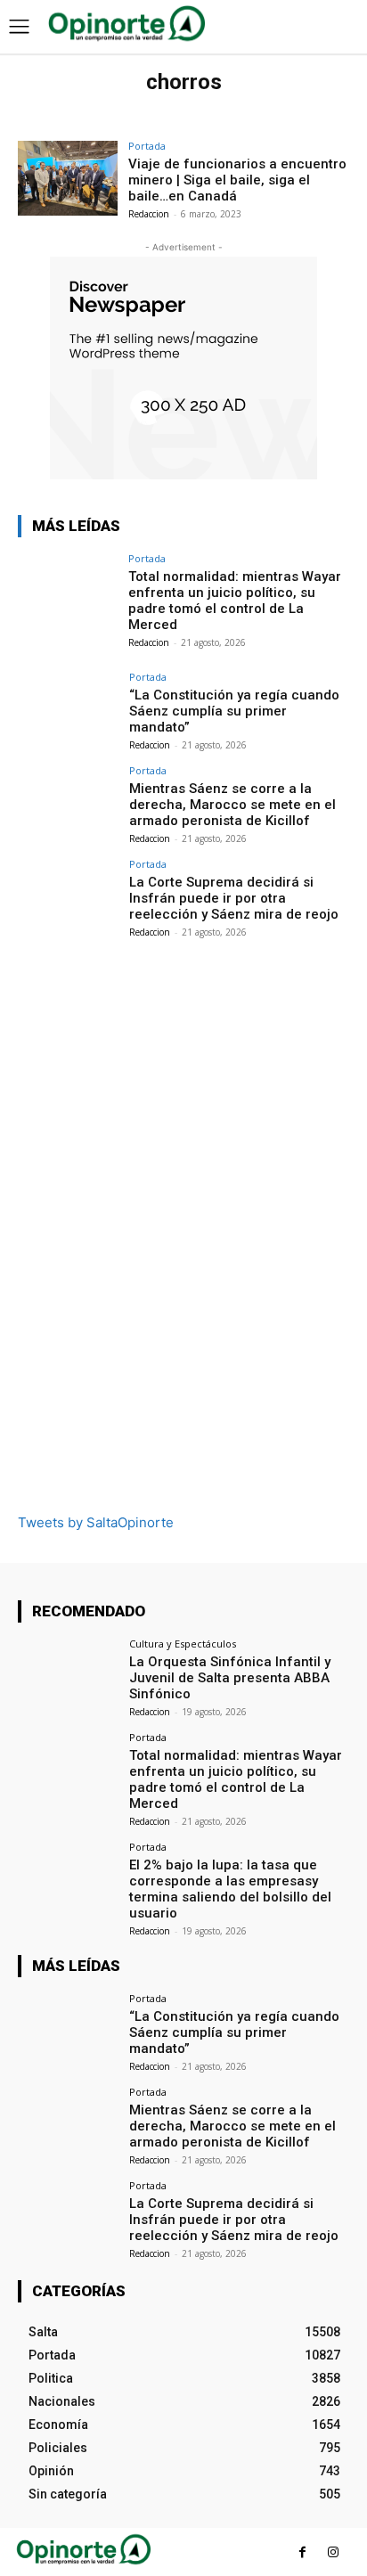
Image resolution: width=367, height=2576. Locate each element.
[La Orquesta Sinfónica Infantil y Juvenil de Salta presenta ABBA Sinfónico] (68, 1676)
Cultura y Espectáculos (183, 1644)
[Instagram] (334, 2552)
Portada (147, 146)
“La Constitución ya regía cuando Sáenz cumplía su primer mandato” (234, 711)
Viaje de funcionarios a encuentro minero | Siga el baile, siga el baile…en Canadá (237, 180)
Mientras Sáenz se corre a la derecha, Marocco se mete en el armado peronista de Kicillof (232, 805)
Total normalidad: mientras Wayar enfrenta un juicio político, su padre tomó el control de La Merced (235, 601)
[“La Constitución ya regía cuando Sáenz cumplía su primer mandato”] (68, 709)
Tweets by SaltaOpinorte (96, 1522)
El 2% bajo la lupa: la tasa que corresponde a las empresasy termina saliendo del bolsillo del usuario (230, 1889)
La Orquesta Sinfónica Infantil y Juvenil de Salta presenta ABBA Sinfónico (230, 1678)
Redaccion (149, 214)
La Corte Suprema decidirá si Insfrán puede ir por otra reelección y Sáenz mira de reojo (234, 898)
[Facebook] (302, 2552)
